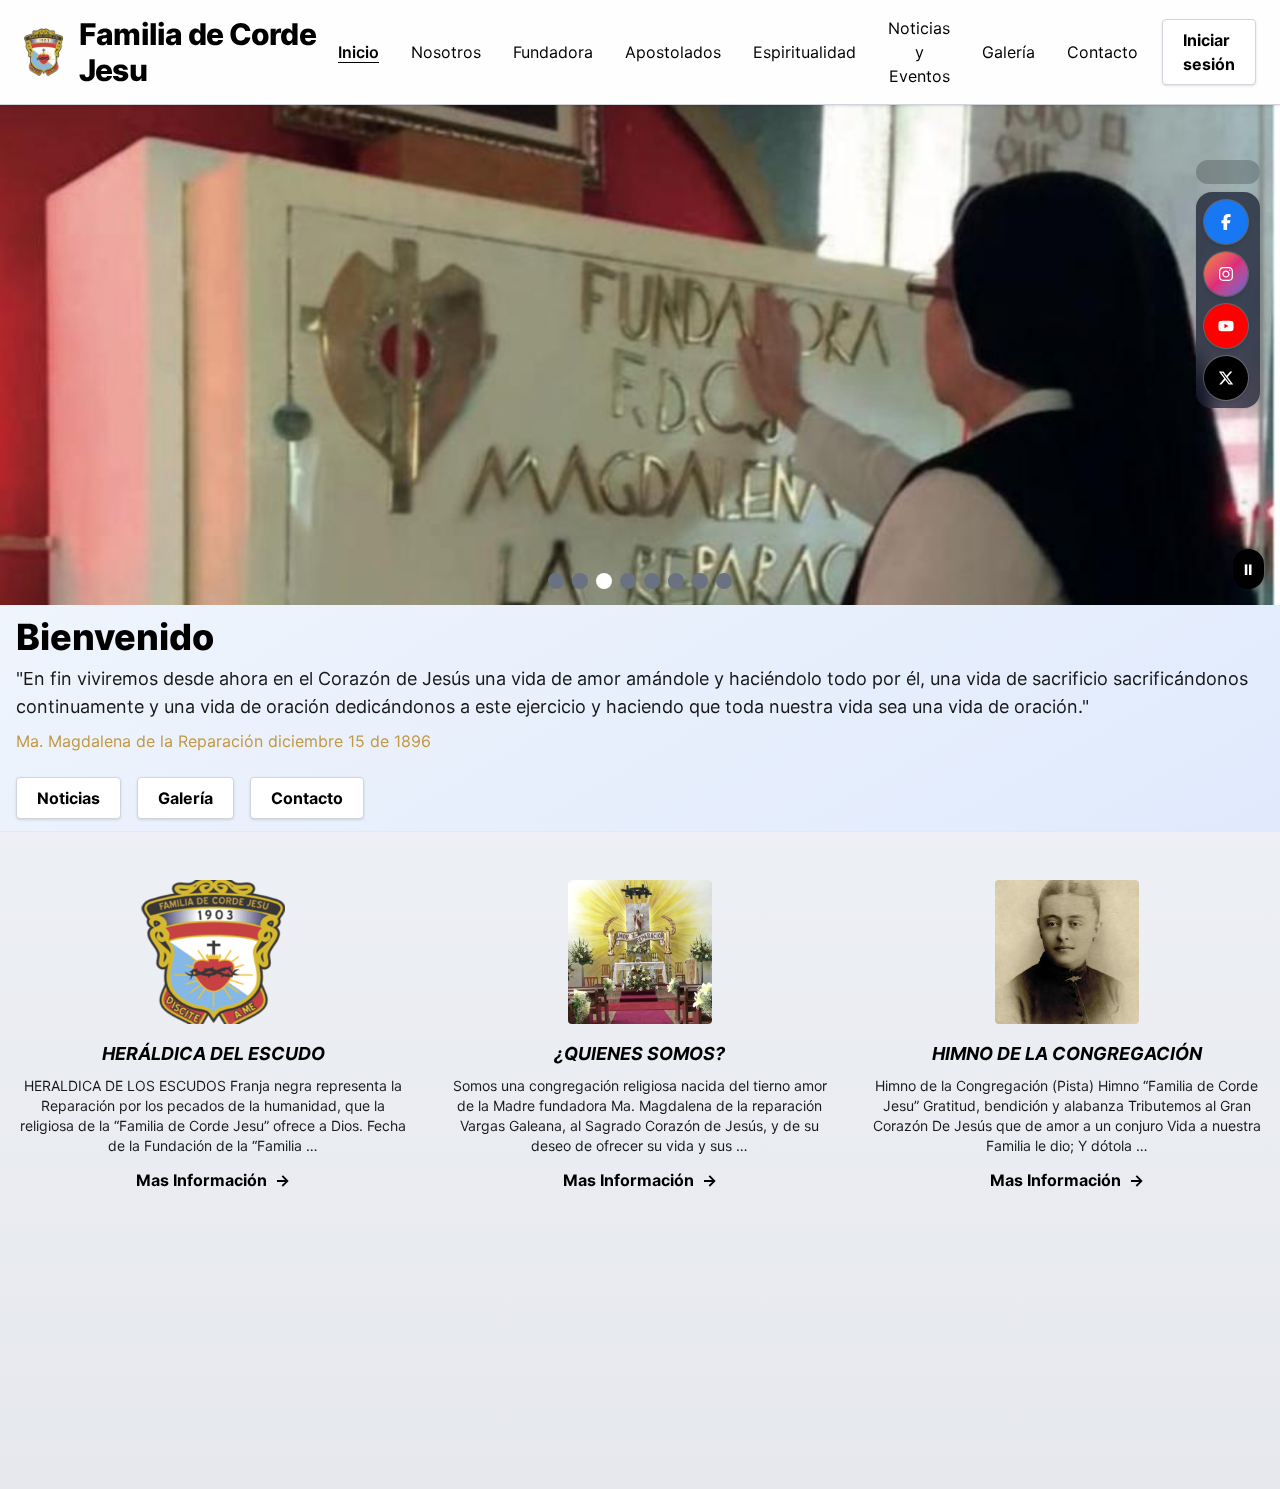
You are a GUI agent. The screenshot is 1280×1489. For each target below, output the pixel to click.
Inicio (358, 52)
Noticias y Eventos (919, 52)
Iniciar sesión (1209, 52)
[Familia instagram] (1226, 274)
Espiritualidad (804, 52)
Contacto (1102, 52)
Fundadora (553, 52)
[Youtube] (1226, 326)
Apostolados (673, 52)
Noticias (68, 798)
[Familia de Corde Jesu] (1226, 222)
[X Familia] (1226, 378)
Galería (1008, 52)
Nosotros (446, 52)
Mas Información (213, 1180)
